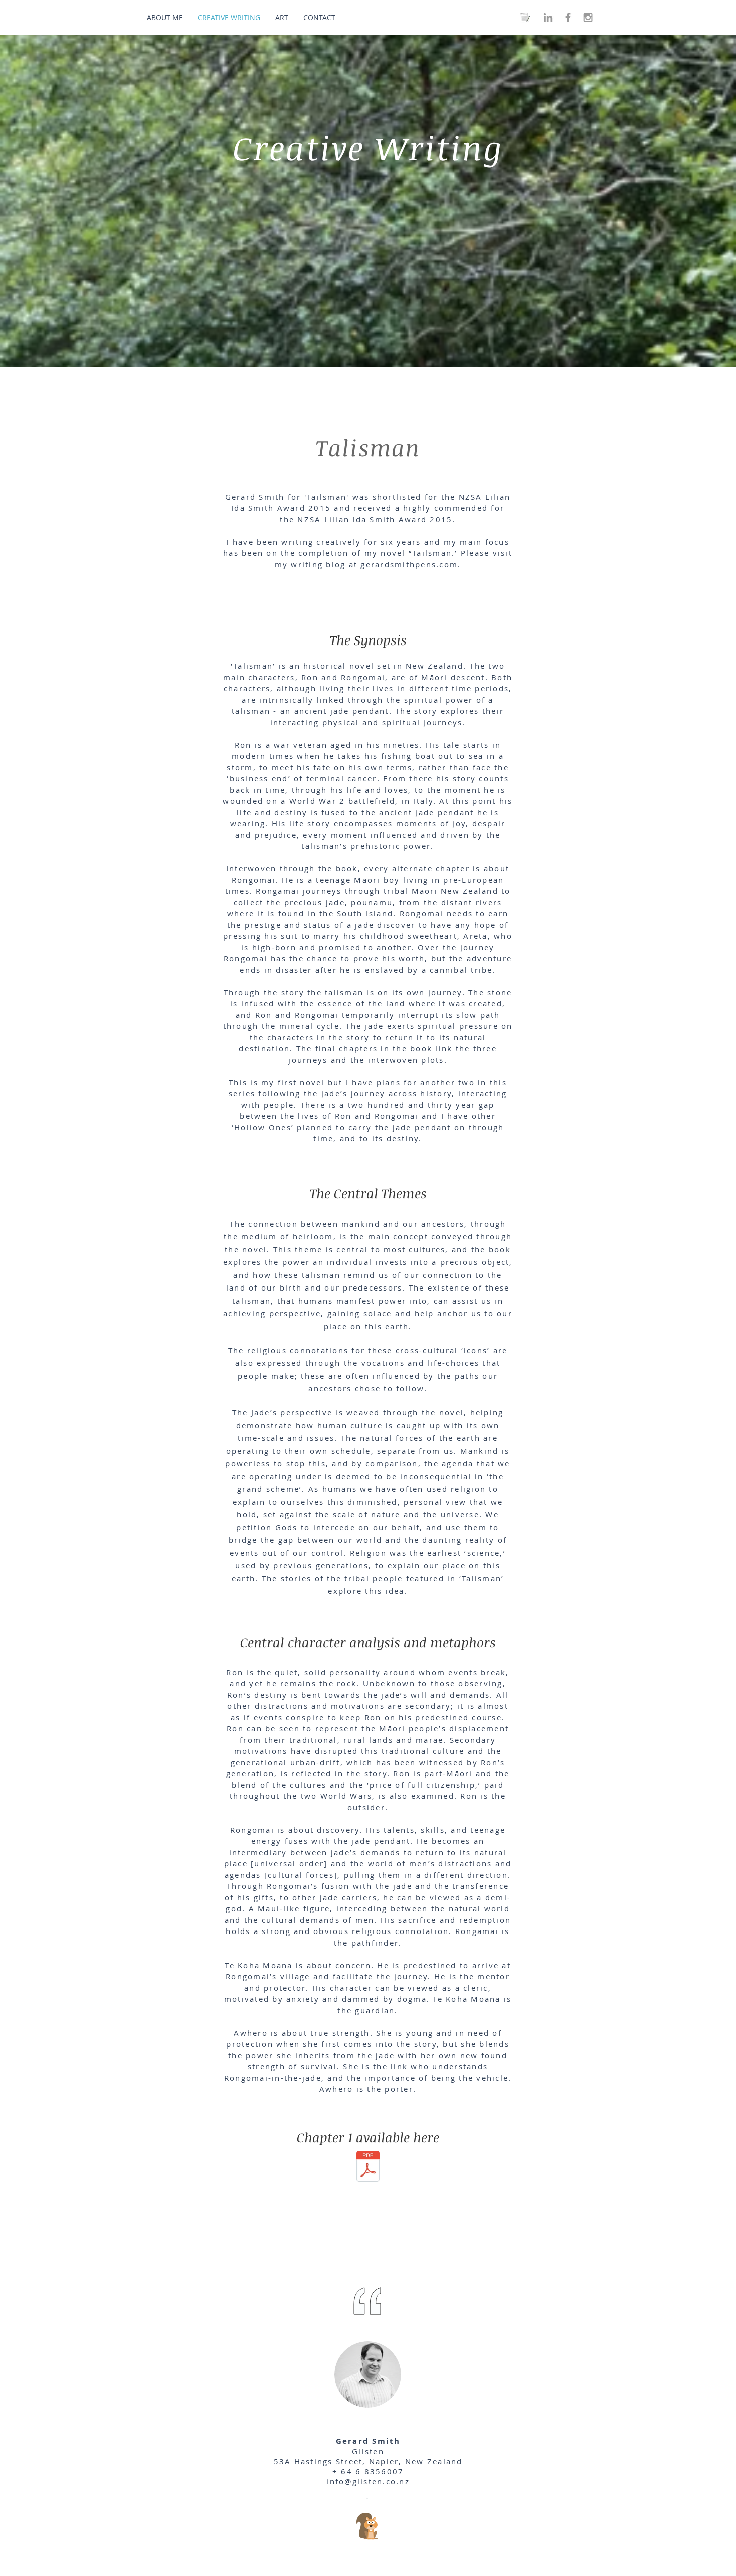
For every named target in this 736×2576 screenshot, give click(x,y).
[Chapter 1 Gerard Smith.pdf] (368, 2167)
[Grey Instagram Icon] (588, 17)
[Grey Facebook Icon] (568, 17)
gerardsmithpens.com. (411, 564)
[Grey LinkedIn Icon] (548, 17)
